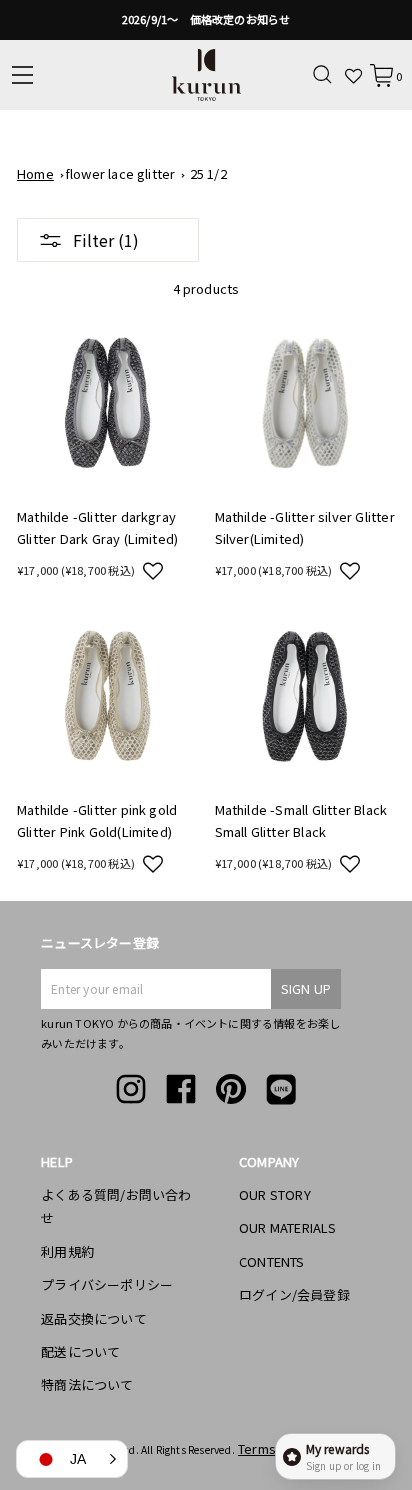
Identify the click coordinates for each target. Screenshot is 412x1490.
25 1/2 (208, 173)
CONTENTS (272, 1261)
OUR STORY (275, 1194)
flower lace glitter (120, 173)
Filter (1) (106, 240)
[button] (153, 570)
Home (35, 173)
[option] (206, 20)
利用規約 (67, 1251)
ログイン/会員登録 (294, 1294)
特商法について (87, 1384)
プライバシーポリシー (107, 1284)
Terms (257, 1448)
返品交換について (94, 1318)
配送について (80, 1351)
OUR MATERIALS (288, 1227)
